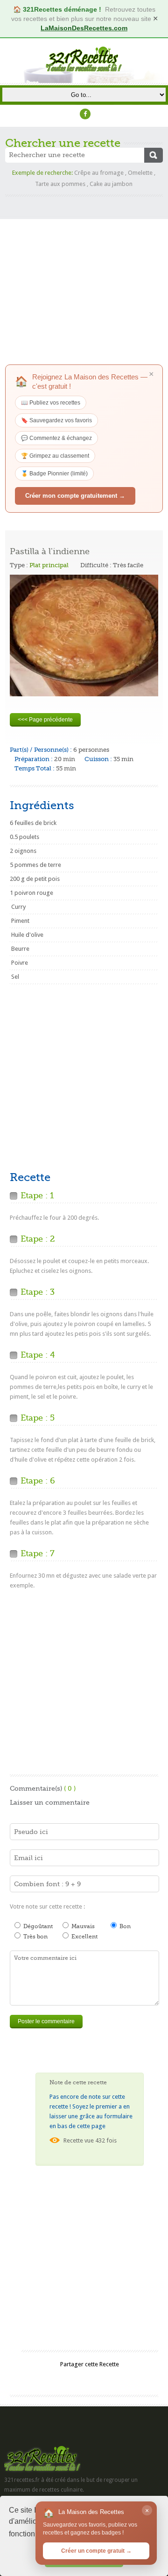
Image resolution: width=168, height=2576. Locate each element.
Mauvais (82, 1926)
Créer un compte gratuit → (96, 2551)
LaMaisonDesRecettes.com (84, 28)
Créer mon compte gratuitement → (75, 496)
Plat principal (49, 565)
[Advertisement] (84, 281)
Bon (124, 1926)
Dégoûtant (37, 1926)
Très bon (35, 1937)
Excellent (84, 1937)
